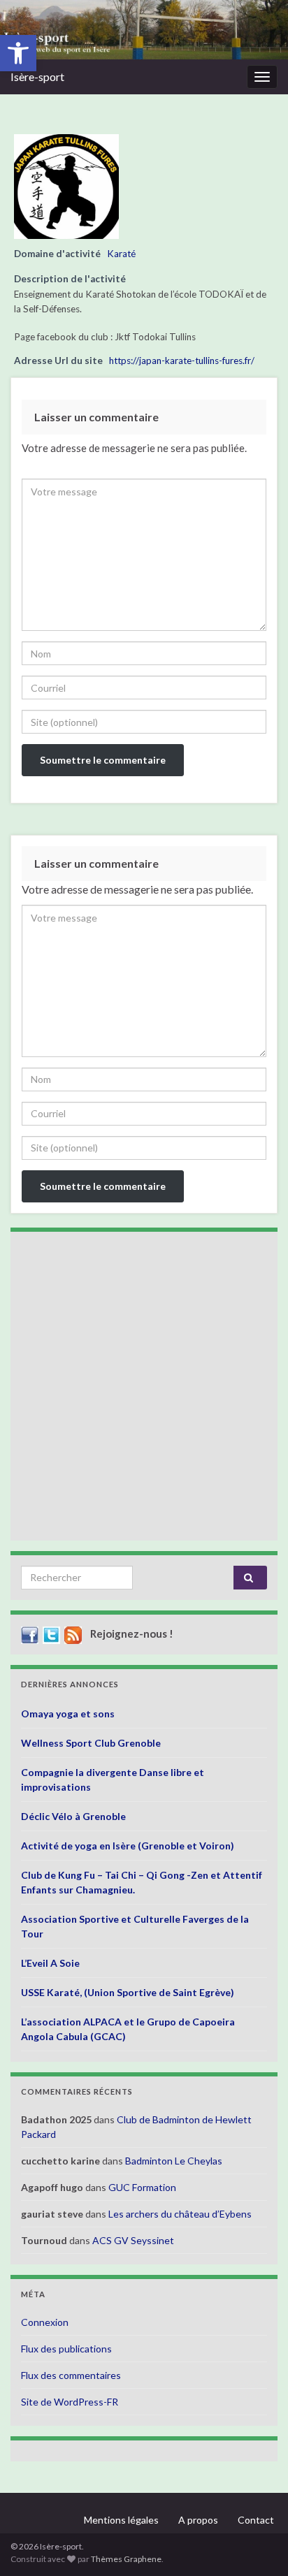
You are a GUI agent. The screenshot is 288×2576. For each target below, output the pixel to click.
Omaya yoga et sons (68, 1713)
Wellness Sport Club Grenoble (91, 1743)
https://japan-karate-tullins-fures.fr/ (182, 361)
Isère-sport (37, 77)
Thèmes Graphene (126, 2559)
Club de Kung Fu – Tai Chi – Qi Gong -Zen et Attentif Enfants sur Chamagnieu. (142, 1882)
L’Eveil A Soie (50, 1963)
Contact (256, 2520)
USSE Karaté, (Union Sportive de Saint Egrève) (128, 1992)
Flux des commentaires (71, 2375)
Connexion (45, 2322)
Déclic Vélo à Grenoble (73, 1816)
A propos (198, 2520)
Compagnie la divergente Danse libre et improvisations (113, 1780)
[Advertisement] (144, 1386)
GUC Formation (142, 2187)
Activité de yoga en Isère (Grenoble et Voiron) (128, 1846)
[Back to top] (257, 2545)
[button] (18, 53)
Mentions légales (121, 2520)
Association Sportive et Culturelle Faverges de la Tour (135, 1926)
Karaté (121, 254)
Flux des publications (66, 2349)
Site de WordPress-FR (70, 2402)
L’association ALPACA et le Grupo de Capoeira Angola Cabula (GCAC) (128, 2029)
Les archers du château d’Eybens (180, 2214)
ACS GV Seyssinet (133, 2240)
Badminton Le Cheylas (174, 2161)
